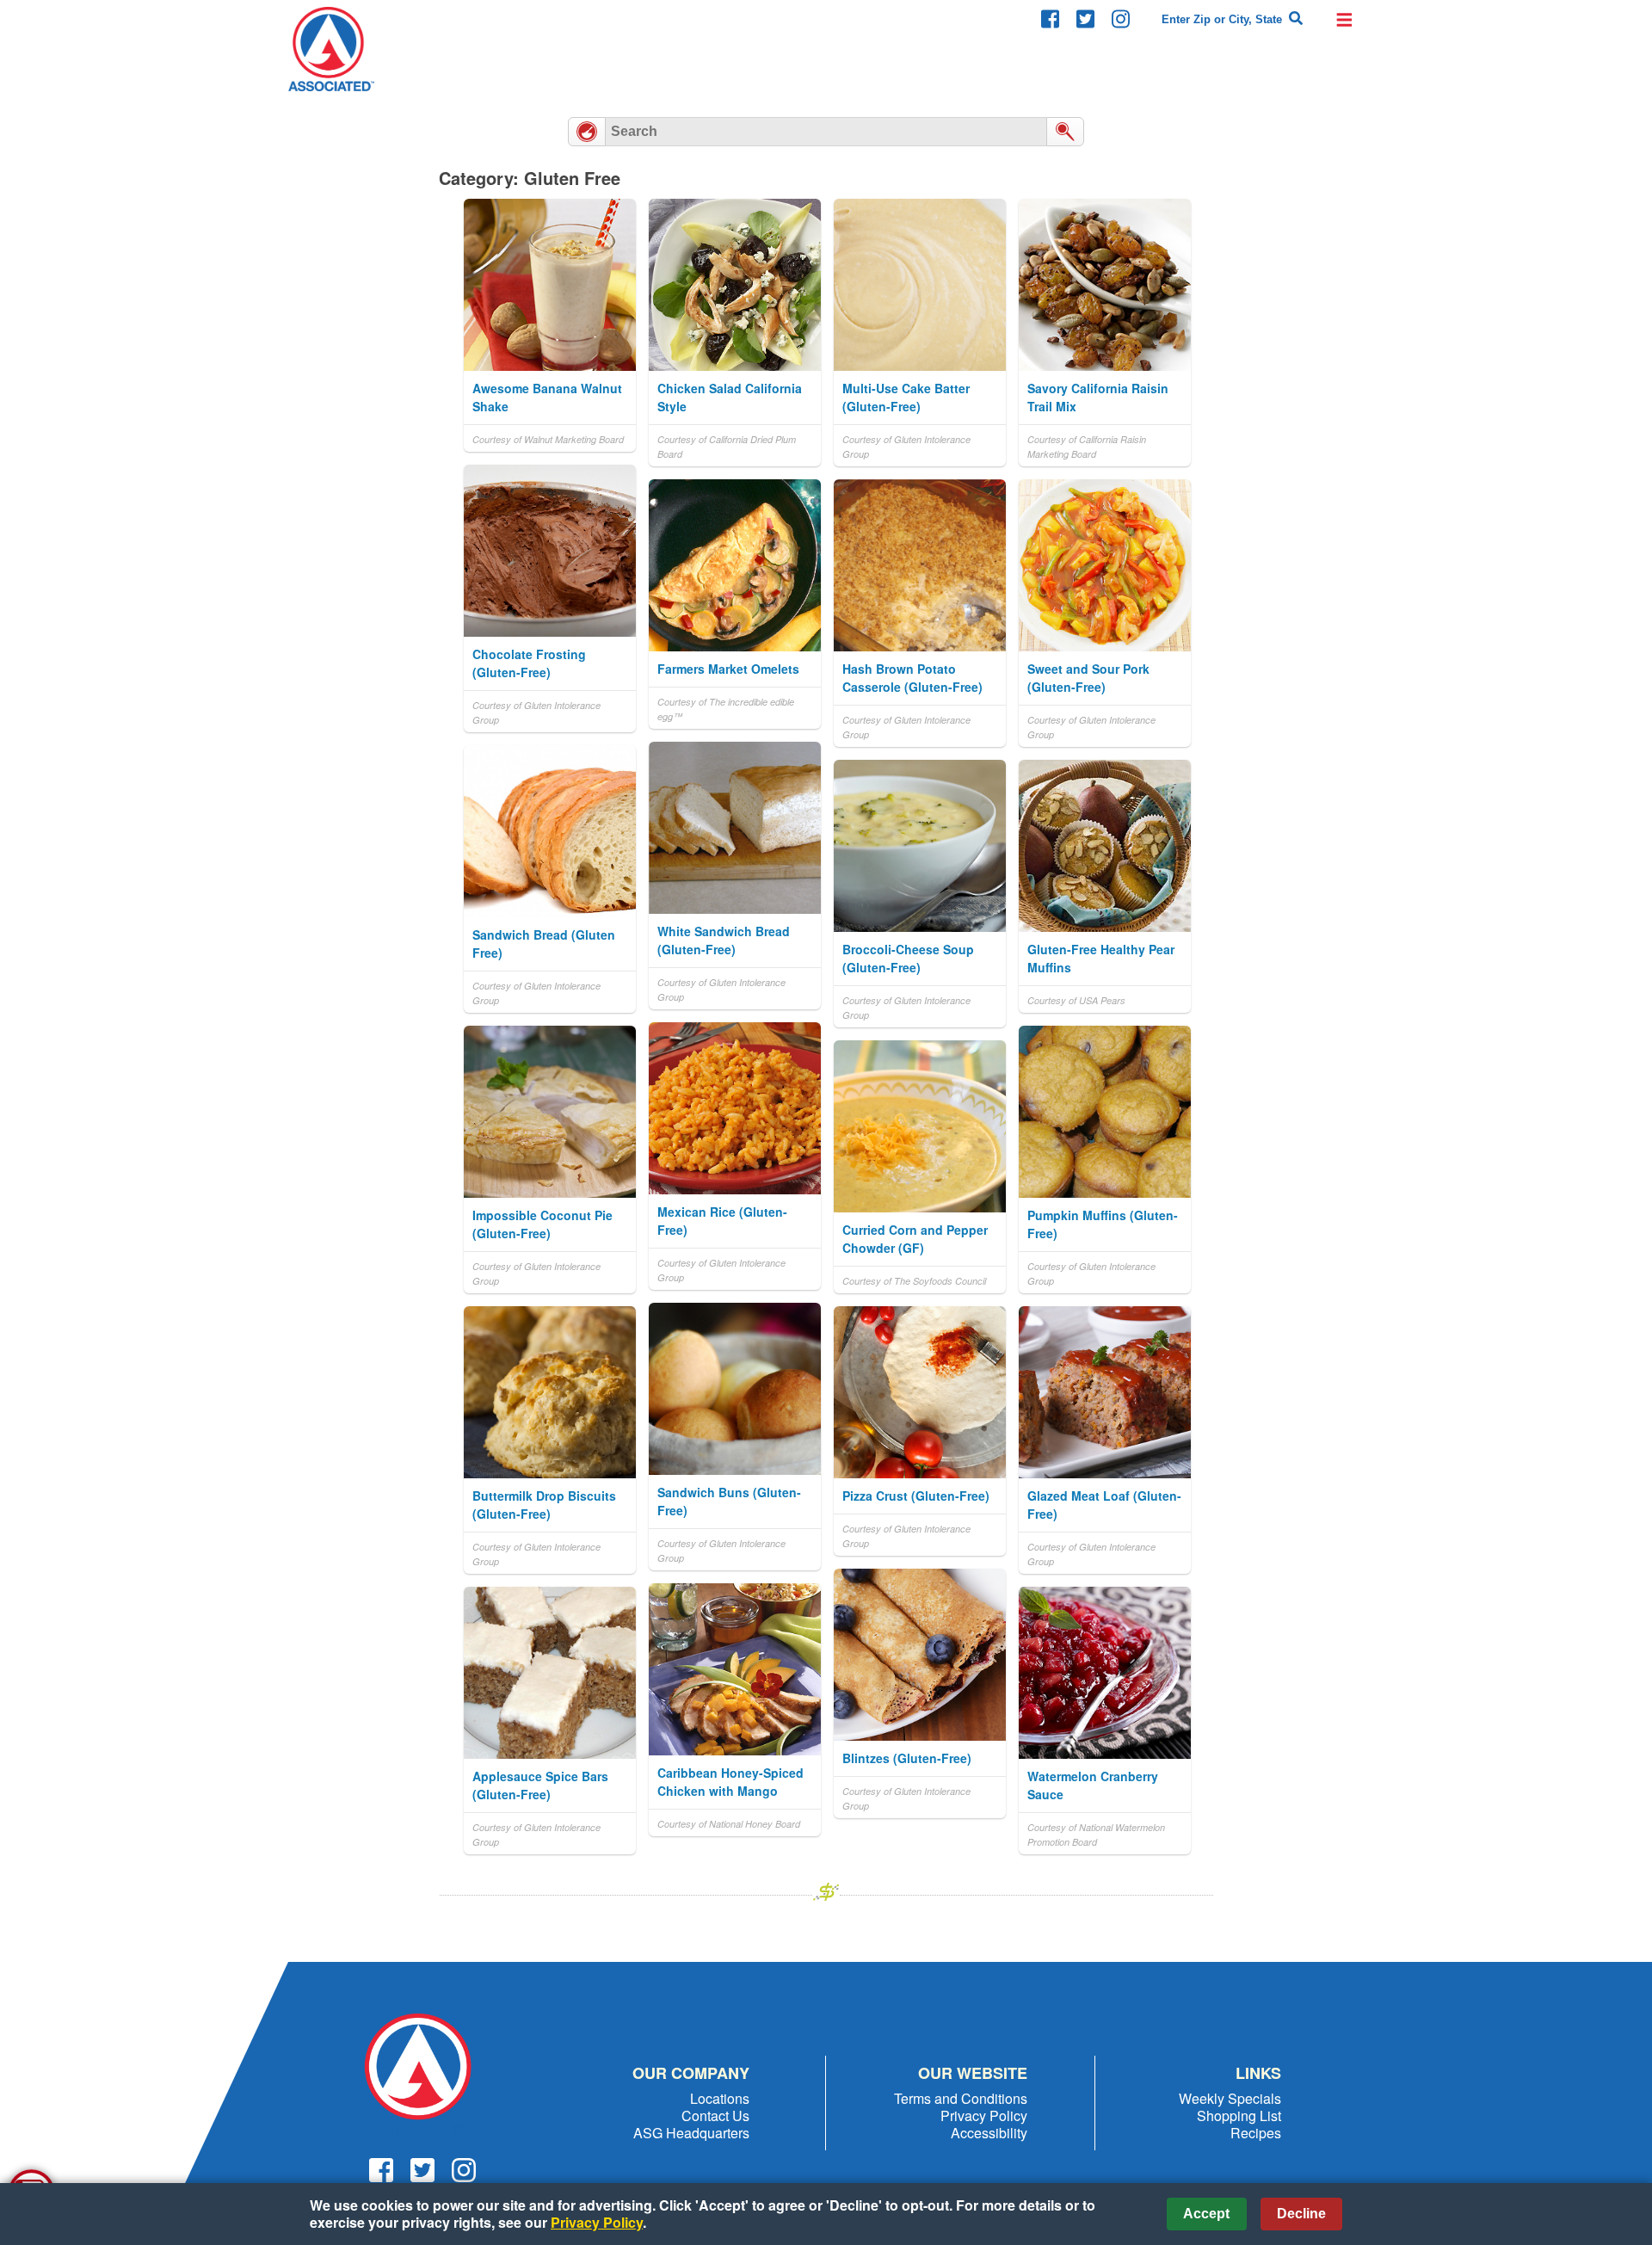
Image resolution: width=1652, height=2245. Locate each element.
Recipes (1256, 2133)
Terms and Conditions (961, 2098)
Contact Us (715, 2115)
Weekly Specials (1230, 2098)
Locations (720, 2098)
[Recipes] (587, 132)
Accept (1206, 2214)
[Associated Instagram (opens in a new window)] (1121, 19)
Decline (1301, 2214)
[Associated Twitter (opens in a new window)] (1085, 19)
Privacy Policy (984, 2115)
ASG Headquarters (691, 2133)
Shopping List (1239, 2115)
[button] (1344, 19)
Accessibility (989, 2133)
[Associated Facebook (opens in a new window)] (1050, 19)
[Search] (1296, 19)
